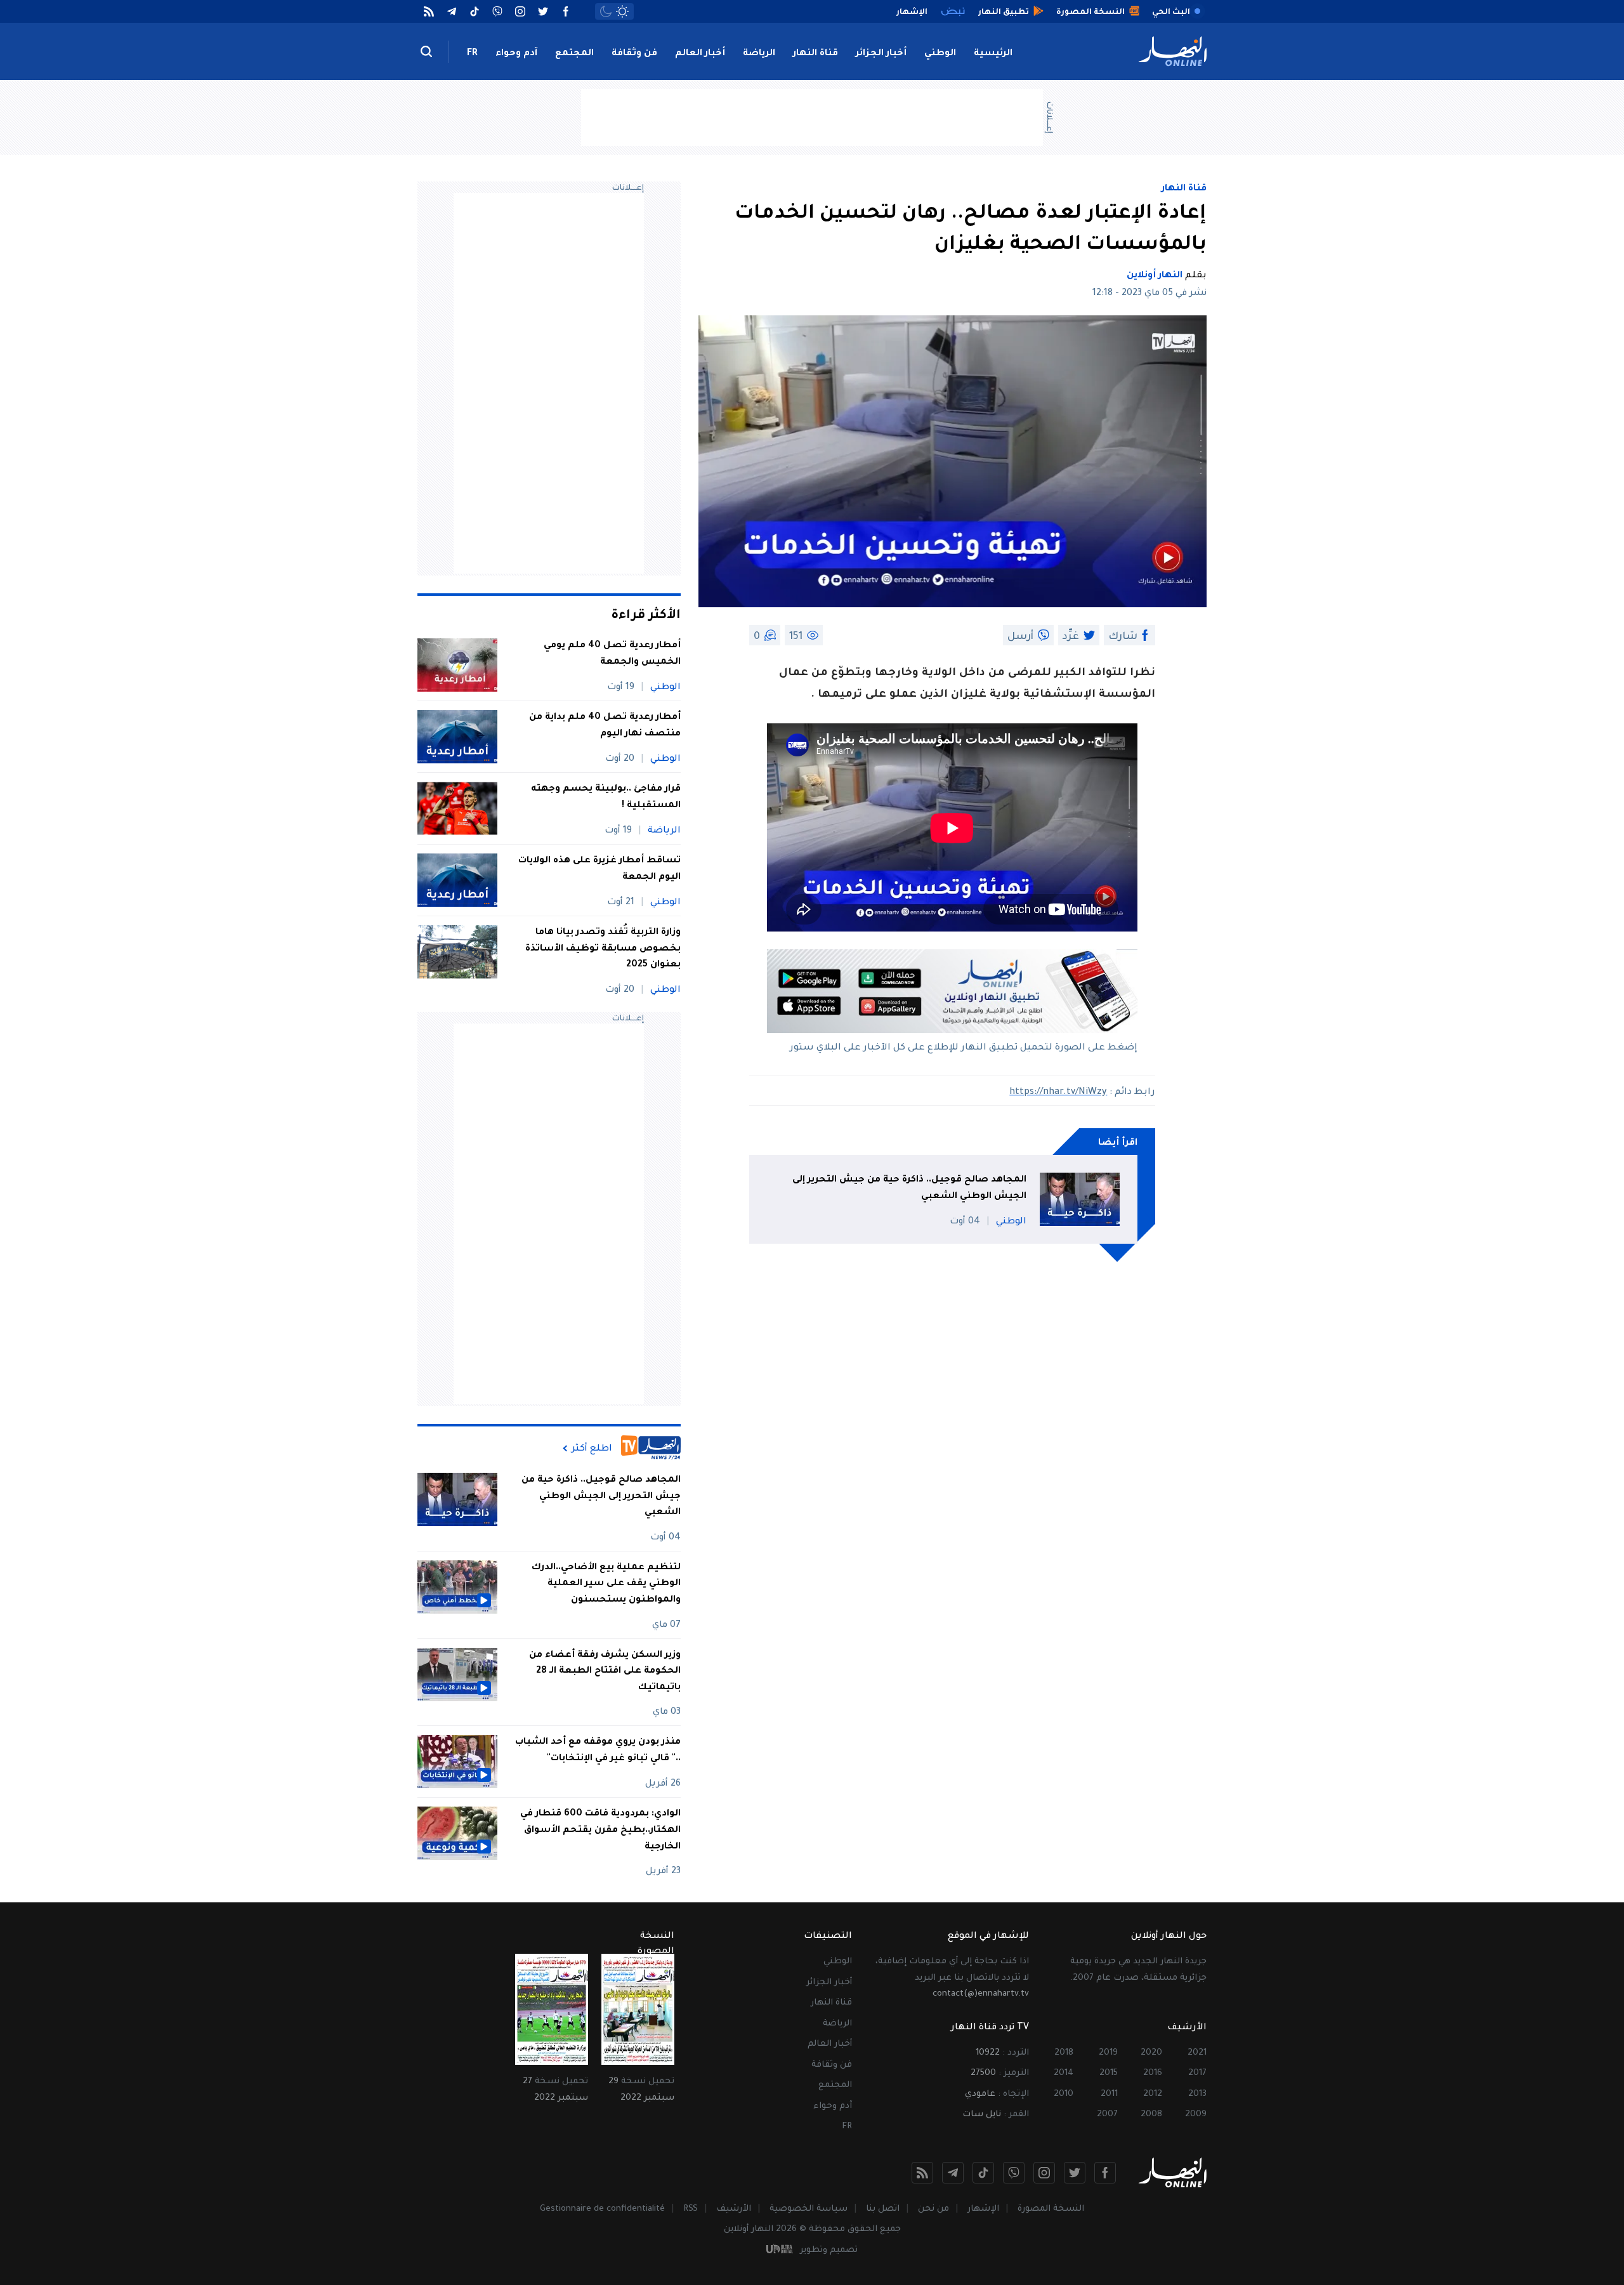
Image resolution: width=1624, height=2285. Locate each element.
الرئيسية (993, 54)
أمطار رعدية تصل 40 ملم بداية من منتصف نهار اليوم (605, 726)
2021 (1197, 2053)
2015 (1109, 2073)
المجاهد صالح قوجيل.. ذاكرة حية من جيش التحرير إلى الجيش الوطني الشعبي (909, 1189)
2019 (1108, 2053)
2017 (1197, 2073)
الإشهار (983, 2209)
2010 (1064, 2094)
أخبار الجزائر (881, 54)
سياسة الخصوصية (809, 2209)
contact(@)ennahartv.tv (981, 1994)
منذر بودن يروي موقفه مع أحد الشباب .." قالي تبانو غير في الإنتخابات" (598, 1751)
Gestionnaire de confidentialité (602, 2209)
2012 (1153, 2094)
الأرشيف (734, 2209)
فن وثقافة (634, 54)
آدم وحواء (516, 54)
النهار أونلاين (1155, 276)
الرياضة (759, 54)
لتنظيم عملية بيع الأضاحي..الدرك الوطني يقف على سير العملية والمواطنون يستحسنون (606, 1584)
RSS (691, 2209)
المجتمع (574, 54)
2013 (1197, 2094)
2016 (1153, 2073)
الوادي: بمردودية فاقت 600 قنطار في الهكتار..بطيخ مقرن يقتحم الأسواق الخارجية (600, 1830)
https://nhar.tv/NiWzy (1058, 1093)
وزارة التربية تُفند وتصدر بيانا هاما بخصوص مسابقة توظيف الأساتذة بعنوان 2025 (603, 949)
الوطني (940, 54)
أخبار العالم (700, 54)
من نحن (933, 2209)
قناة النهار (815, 54)
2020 (1151, 2053)
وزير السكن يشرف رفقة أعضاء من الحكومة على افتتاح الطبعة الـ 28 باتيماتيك (605, 1672)
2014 (1064, 2073)
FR (472, 54)
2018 (1064, 2053)
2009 (1196, 2115)
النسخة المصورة (1051, 2209)
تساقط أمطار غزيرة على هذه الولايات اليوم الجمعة (599, 869)
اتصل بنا (883, 2209)
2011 (1109, 2094)
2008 (1151, 2115)
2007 (1107, 2115)
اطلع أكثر (592, 1449)
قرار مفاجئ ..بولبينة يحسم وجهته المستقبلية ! (606, 798)
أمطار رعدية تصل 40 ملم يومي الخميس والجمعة (612, 654)
